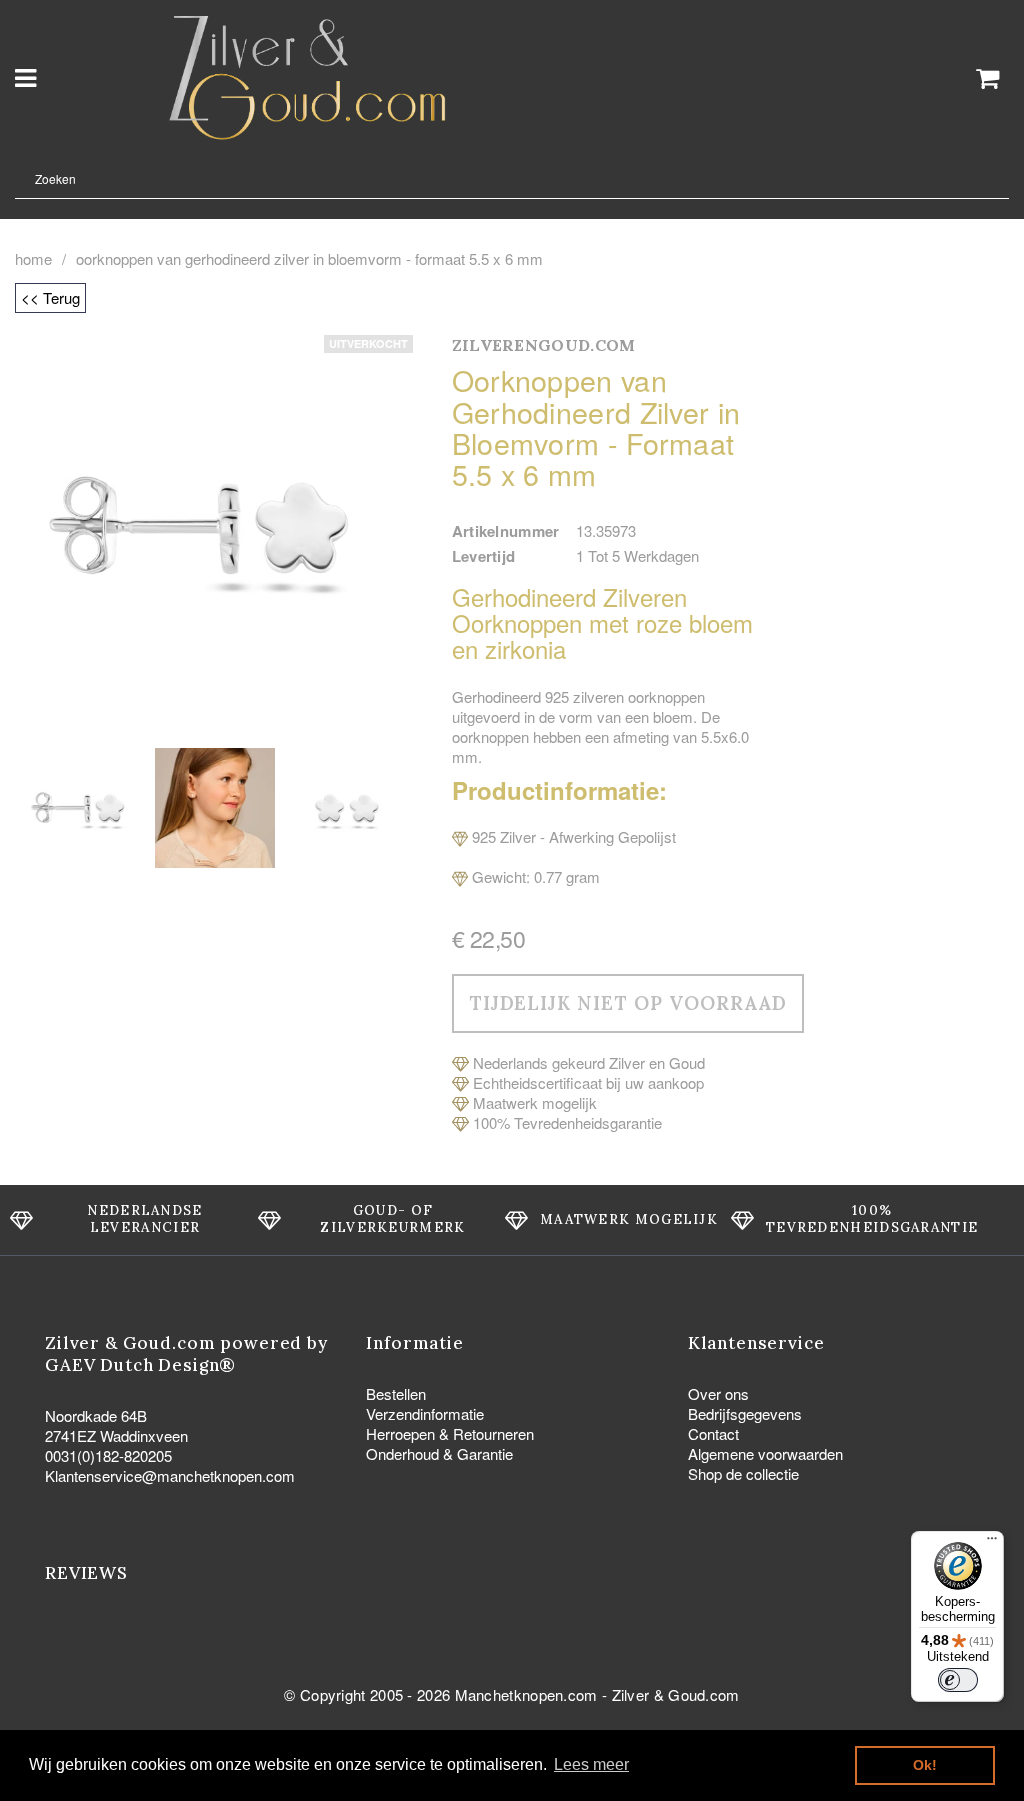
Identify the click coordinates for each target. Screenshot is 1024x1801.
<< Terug (50, 297)
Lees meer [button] (591, 1764)
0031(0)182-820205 (108, 1455)
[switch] (958, 1680)
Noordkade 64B (96, 1415)
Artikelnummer (506, 531)
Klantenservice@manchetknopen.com (170, 1475)
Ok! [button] (925, 1765)
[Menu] (992, 1543)
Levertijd (484, 556)
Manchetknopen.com (526, 1694)
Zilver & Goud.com (676, 1694)
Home (33, 259)
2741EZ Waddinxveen (116, 1435)
